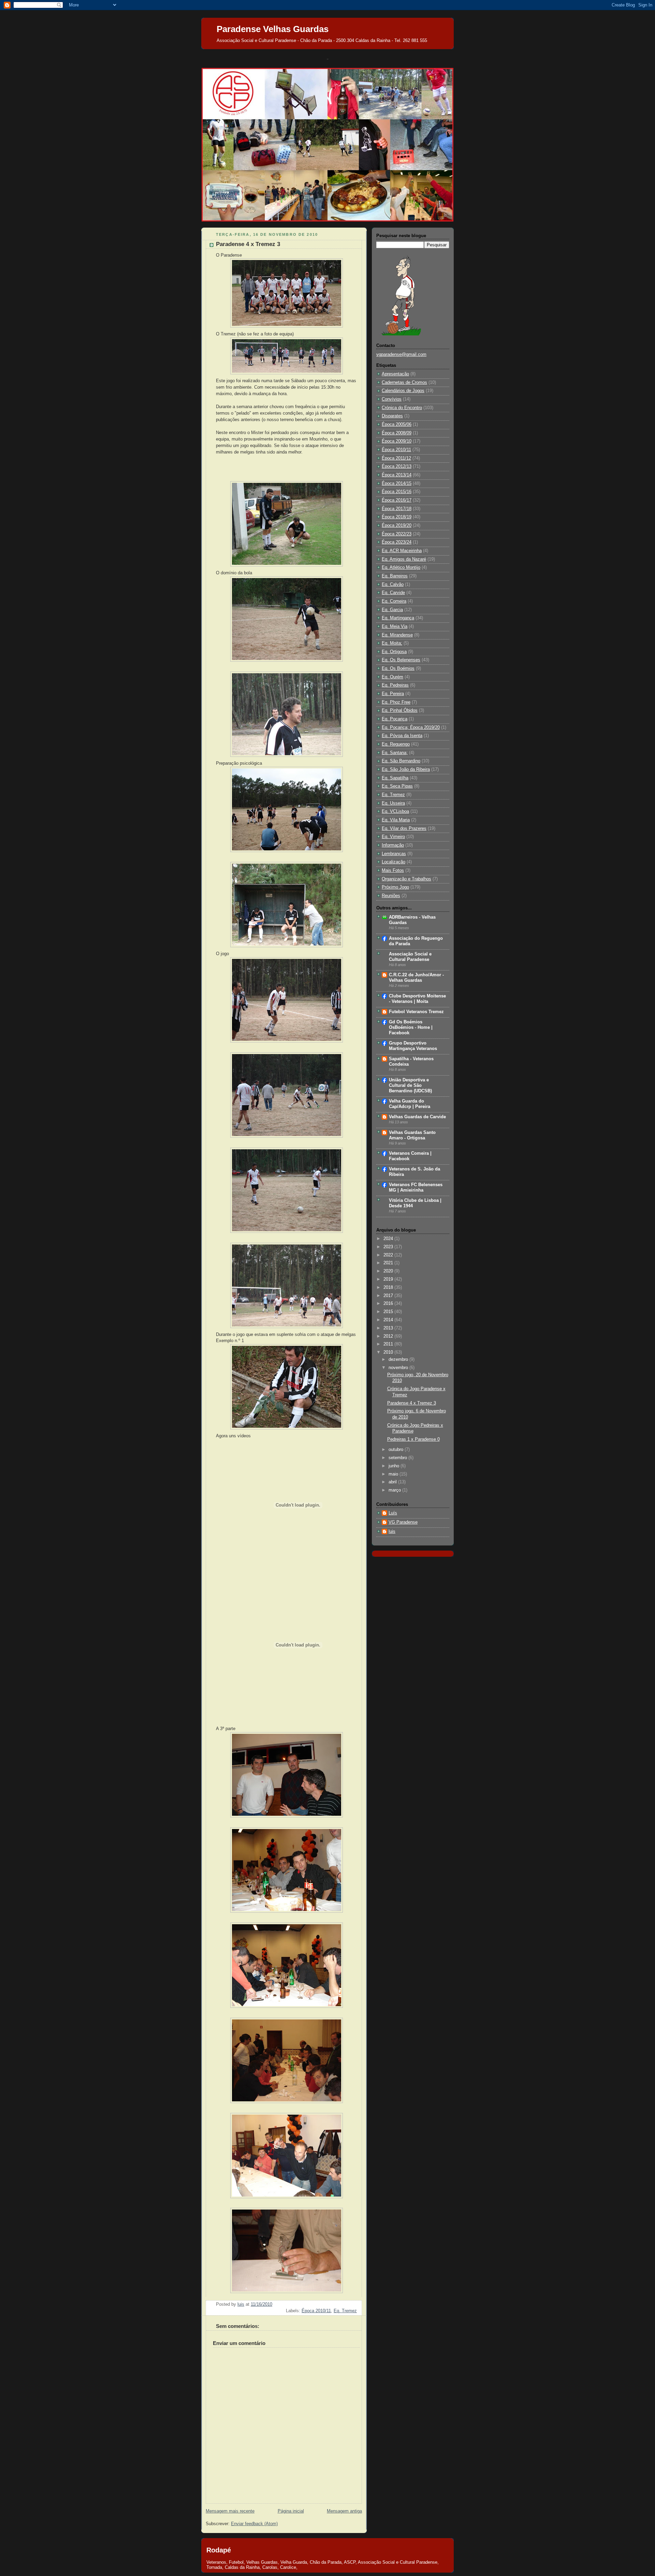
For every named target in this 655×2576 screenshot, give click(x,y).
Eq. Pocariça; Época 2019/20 (411, 728)
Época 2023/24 (397, 542)
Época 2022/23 (397, 534)
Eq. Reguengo (396, 744)
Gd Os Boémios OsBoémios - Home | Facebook (411, 1027)
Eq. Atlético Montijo (401, 567)
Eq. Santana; (395, 753)
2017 (389, 1296)
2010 (389, 1352)
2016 (389, 1304)
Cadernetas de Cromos (404, 383)
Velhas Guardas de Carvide (417, 1117)
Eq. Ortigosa (394, 652)
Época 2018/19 (397, 517)
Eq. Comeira (394, 601)
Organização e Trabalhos (406, 879)
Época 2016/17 (397, 500)
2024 (389, 1239)
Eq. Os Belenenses (401, 660)
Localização (394, 862)
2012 (389, 1336)
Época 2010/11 (316, 2311)
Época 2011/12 (396, 458)
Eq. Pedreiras (395, 685)
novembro (399, 1368)
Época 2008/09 (397, 433)
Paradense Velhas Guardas (273, 29)
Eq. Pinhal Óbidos (400, 710)
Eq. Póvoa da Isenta (402, 736)
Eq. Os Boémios (398, 668)
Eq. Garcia (392, 610)
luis (392, 1531)
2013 (389, 1328)
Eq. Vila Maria (396, 820)
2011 (389, 1344)
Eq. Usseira (393, 803)
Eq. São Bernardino (401, 761)
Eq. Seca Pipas (397, 786)
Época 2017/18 (397, 509)
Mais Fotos (393, 870)
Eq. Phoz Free (396, 702)
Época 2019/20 (397, 526)
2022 (389, 1255)
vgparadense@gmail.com (401, 355)
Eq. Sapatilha (395, 778)
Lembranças (394, 854)
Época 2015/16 (397, 492)
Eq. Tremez (345, 2311)
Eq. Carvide (393, 593)
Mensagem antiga (344, 2511)
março (395, 1490)
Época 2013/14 (397, 475)
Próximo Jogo (395, 887)
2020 (389, 1271)
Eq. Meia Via (395, 627)
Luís (393, 1513)
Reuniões (391, 896)
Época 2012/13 (397, 466)
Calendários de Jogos (403, 391)
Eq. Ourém (392, 677)
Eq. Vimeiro (393, 837)
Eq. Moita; (392, 643)
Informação (393, 845)
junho (395, 1466)
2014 (389, 1320)
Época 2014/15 (397, 484)
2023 (389, 1247)
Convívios (392, 399)
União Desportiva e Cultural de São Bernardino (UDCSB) (410, 1085)
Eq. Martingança (398, 618)
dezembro (399, 1359)
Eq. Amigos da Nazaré (404, 559)
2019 (389, 1279)
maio (394, 1474)
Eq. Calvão (393, 585)
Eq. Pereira (393, 694)
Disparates (392, 416)
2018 (389, 1287)
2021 (389, 1263)
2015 (389, 1312)
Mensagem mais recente (230, 2511)
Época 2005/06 (397, 424)
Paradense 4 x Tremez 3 (412, 1403)
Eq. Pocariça (395, 719)
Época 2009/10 (397, 441)
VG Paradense (403, 1522)
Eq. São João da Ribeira (406, 769)
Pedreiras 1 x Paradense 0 (413, 1439)
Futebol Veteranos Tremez (416, 1012)
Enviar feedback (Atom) (254, 2524)
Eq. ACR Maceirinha (402, 551)
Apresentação (395, 374)
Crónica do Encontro (402, 408)
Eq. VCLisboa (395, 811)
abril (393, 1482)
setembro (398, 1458)
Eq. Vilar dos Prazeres (404, 829)
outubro (397, 1450)
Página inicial (291, 2511)
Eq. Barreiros (395, 576)
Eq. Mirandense (397, 635)
